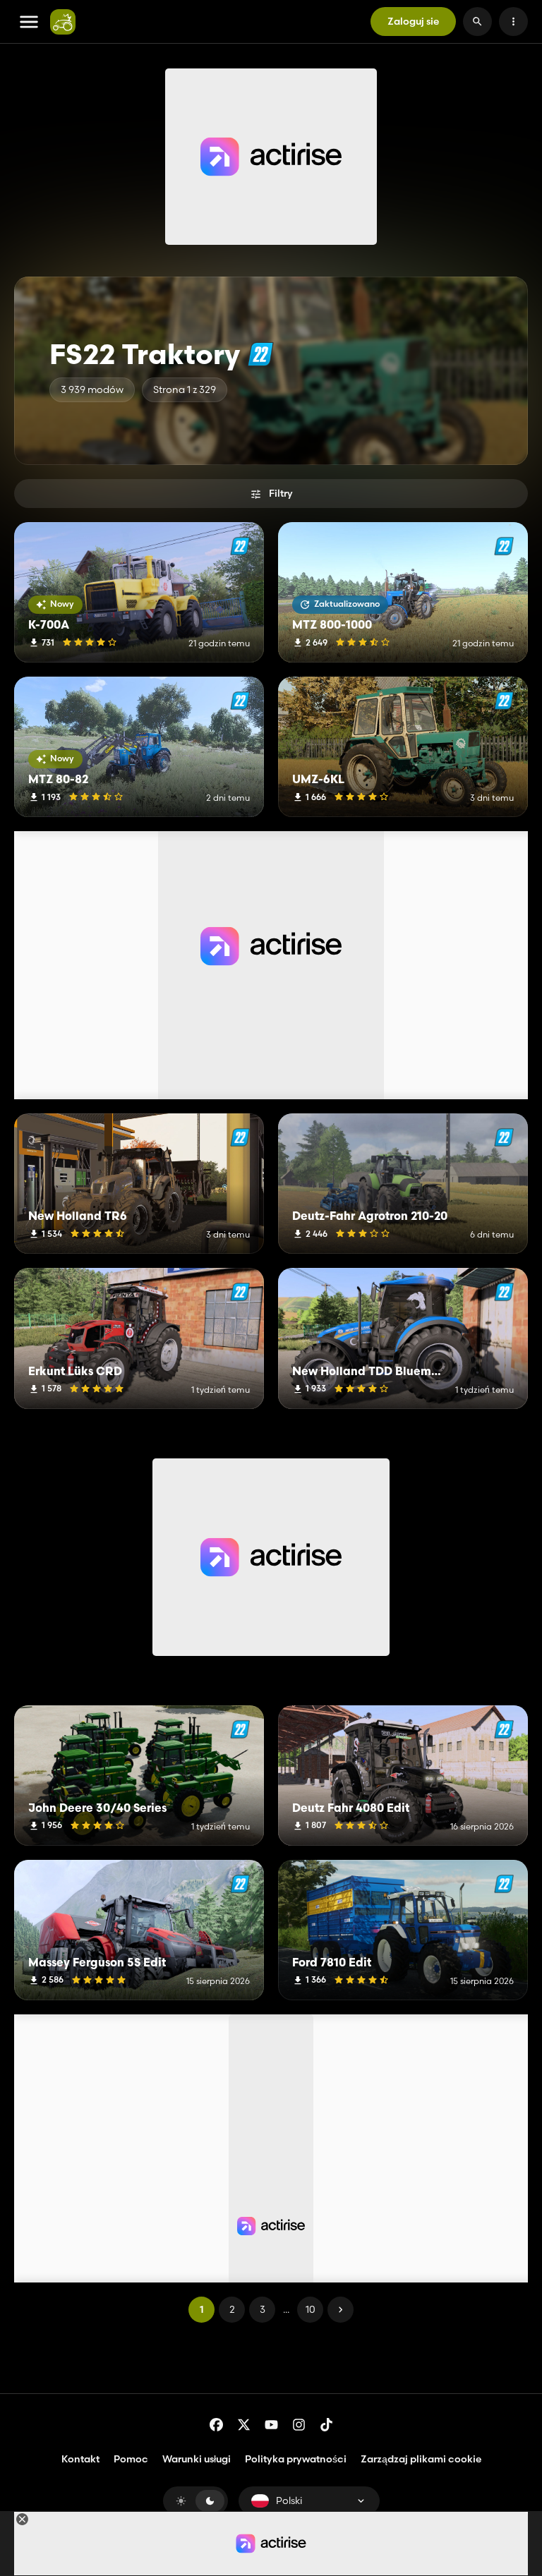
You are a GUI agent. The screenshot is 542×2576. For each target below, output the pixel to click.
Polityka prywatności (296, 2459)
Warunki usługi (197, 2459)
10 (311, 2309)
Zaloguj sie (413, 21)
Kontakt (80, 2459)
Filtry (281, 493)
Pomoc (131, 2459)
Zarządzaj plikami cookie (421, 2459)
